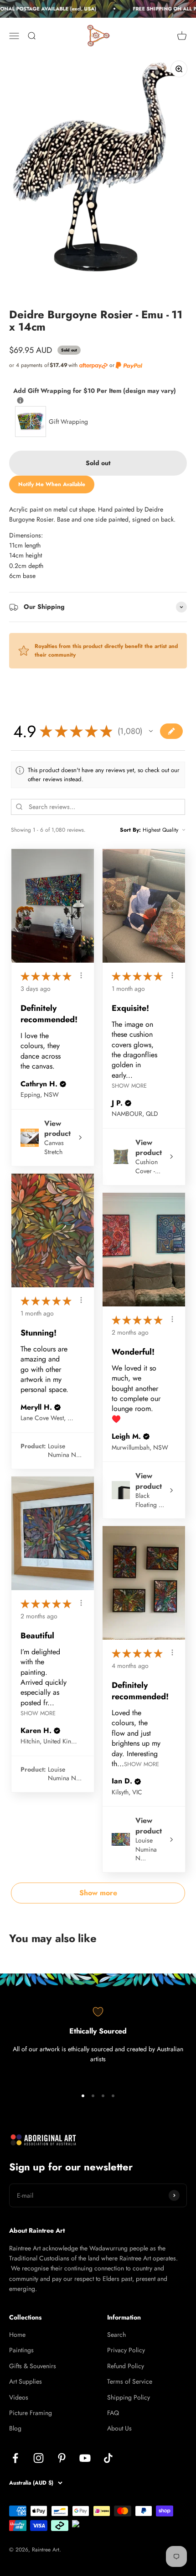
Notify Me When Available (52, 484)
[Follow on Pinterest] (62, 2458)
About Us (119, 2428)
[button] (151, 731)
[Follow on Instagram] (39, 2458)
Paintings (21, 2350)
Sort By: (130, 830)
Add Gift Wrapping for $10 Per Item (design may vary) (95, 390)
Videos (19, 2397)
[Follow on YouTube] (85, 2458)
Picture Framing (31, 2413)
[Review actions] (81, 975)
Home (17, 2335)
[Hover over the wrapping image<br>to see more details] (20, 400)
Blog (15, 2428)
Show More (129, 1086)
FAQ (113, 2413)
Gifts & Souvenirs (33, 2366)
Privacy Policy (126, 2350)
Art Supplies (26, 2381)
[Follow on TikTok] (108, 2458)
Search (116, 2335)
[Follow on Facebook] (15, 2458)
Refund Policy (126, 2366)
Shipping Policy (129, 2397)
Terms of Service (130, 2381)
